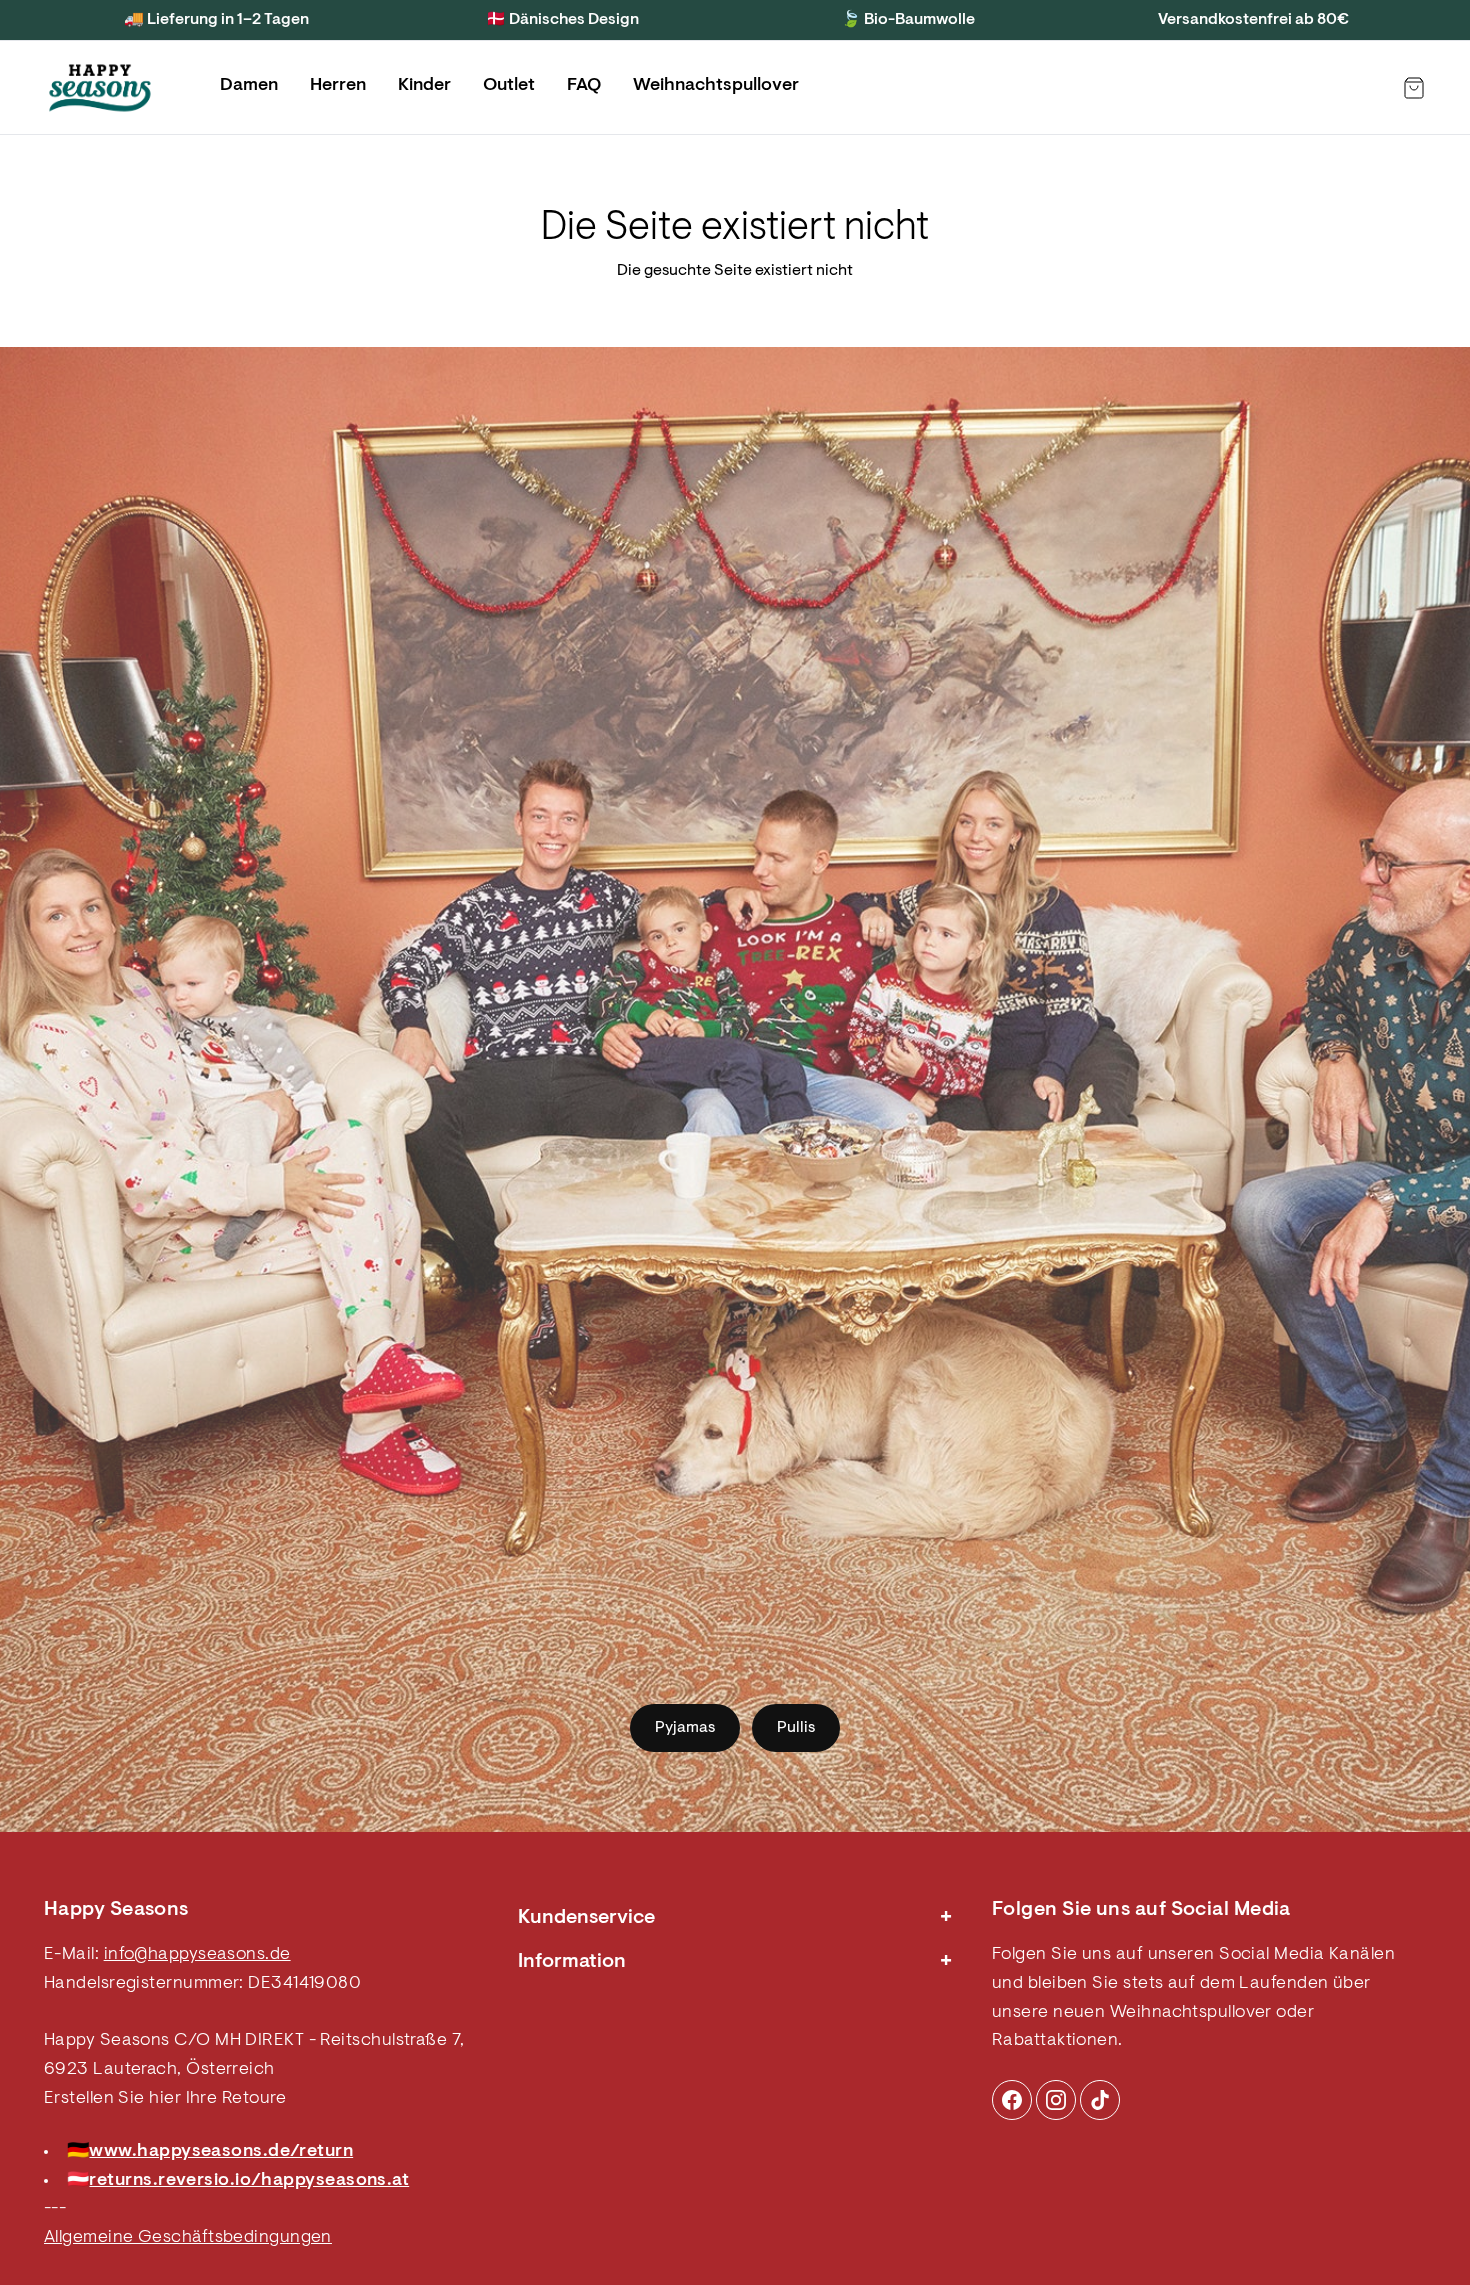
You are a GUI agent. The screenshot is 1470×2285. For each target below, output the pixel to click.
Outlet (509, 86)
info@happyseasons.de (197, 1955)
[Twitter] (1100, 2100)
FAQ (584, 86)
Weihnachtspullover (716, 86)
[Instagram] (1012, 2100)
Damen (249, 86)
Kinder (424, 86)
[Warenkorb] (1414, 88)
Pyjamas (685, 1728)
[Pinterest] (1056, 2100)
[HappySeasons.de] (100, 88)
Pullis (796, 1728)
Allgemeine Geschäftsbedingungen (188, 2238)
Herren (338, 86)
